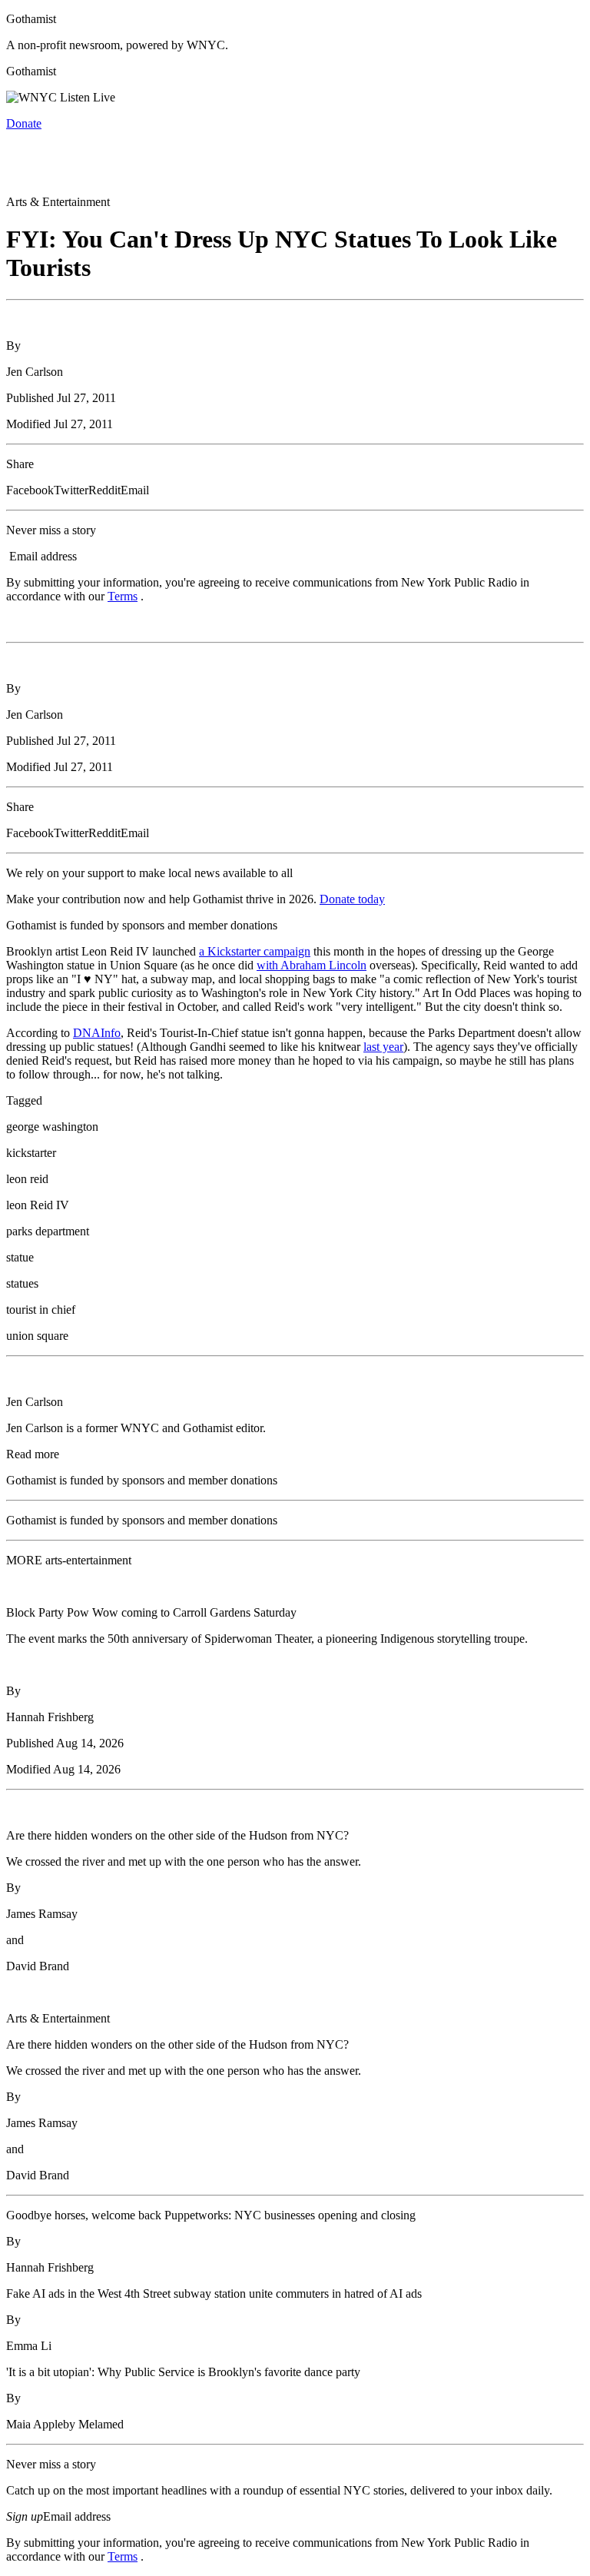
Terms (123, 596)
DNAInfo (97, 1033)
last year (383, 1047)
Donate (24, 123)
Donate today (352, 899)
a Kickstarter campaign (255, 951)
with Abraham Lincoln (312, 965)
